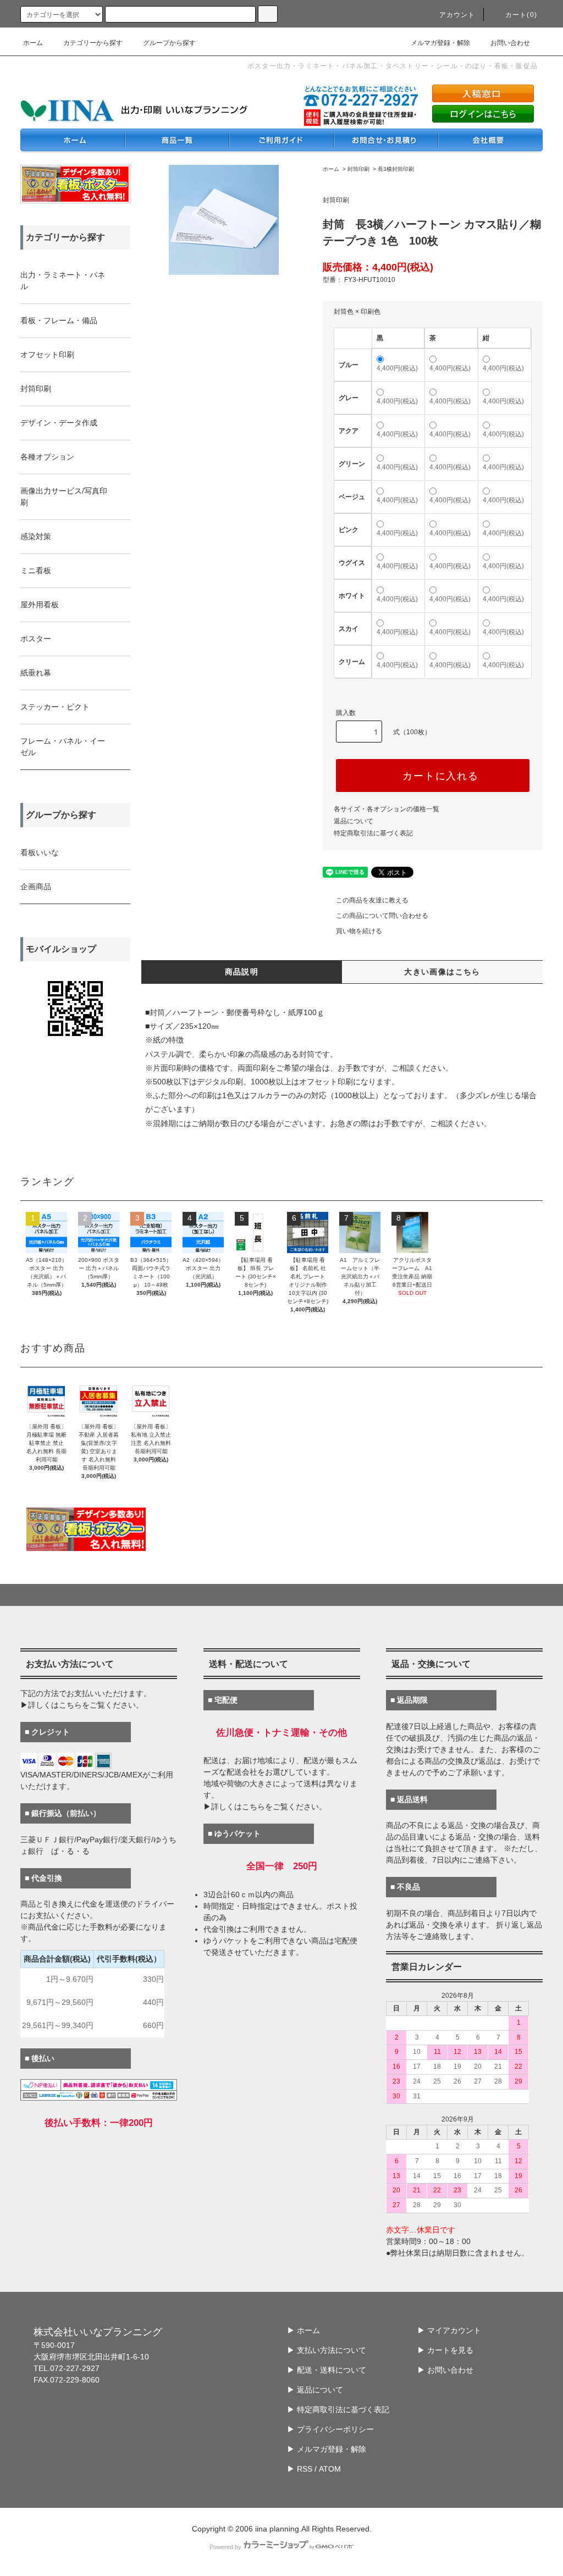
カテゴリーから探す (93, 43)
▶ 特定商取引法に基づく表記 (338, 2409)
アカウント (457, 15)
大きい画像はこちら (442, 972)
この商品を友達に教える (372, 900)
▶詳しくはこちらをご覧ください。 (82, 1705)
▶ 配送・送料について (327, 2370)
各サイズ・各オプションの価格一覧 (387, 809)
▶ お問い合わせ (445, 2370)
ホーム (33, 43)
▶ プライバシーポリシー (330, 2429)
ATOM (330, 2469)
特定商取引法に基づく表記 (373, 833)
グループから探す (169, 43)
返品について (354, 821)
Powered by (225, 2547)
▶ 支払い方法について (327, 2350)
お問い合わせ (510, 43)
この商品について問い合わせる (382, 916)
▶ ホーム (303, 2330)
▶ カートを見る (445, 2350)
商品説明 (242, 972)
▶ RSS (300, 2469)
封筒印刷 (358, 169)
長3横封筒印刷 (396, 169)
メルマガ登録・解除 (440, 43)
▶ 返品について (315, 2390)
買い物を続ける (359, 931)
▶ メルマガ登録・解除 (327, 2449)
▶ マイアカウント (449, 2330)
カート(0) (521, 15)
